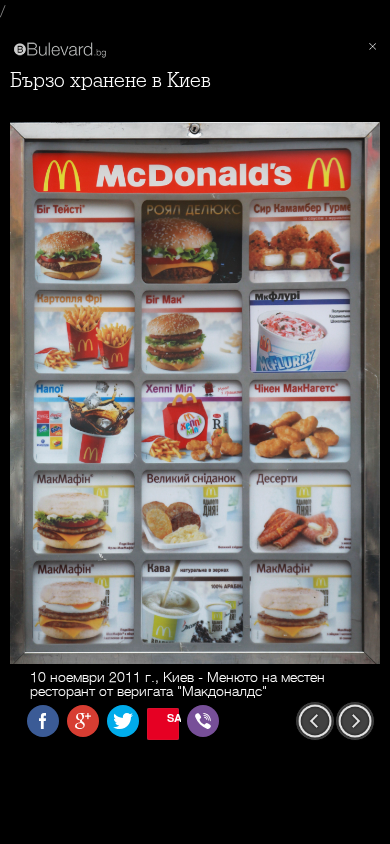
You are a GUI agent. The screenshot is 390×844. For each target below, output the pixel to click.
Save (173, 717)
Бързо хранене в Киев (110, 80)
